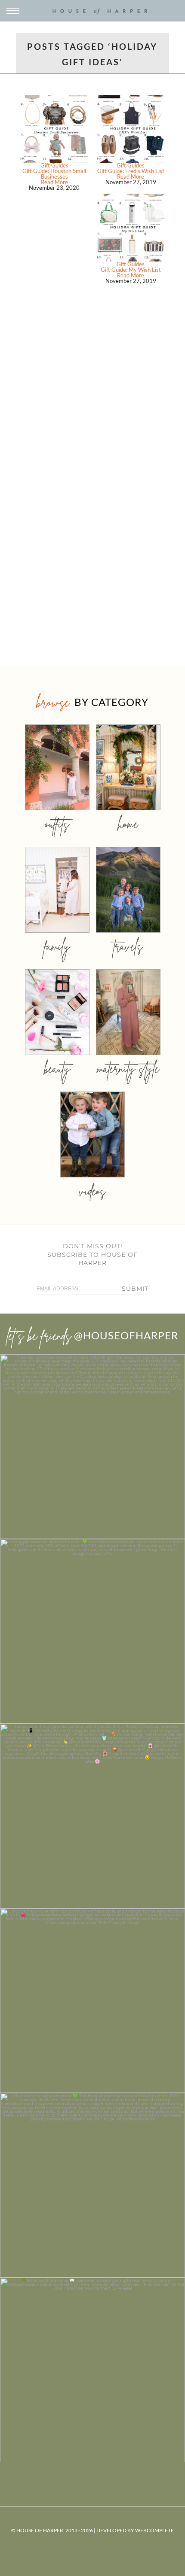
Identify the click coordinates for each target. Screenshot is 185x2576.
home (128, 824)
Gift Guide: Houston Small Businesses (54, 174)
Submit (135, 1289)
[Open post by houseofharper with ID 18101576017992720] (92, 2185)
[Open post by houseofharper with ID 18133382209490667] (92, 1816)
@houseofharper (126, 1335)
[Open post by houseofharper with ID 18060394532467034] (92, 1631)
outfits (57, 824)
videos (92, 1191)
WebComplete (154, 2530)
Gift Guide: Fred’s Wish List (131, 171)
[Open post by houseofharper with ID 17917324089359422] (92, 2001)
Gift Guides (54, 165)
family (57, 946)
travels (128, 946)
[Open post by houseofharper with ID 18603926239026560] (92, 1447)
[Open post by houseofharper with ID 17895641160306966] (92, 2370)
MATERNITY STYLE (128, 1069)
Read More (54, 182)
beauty (57, 1069)
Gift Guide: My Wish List (131, 270)
